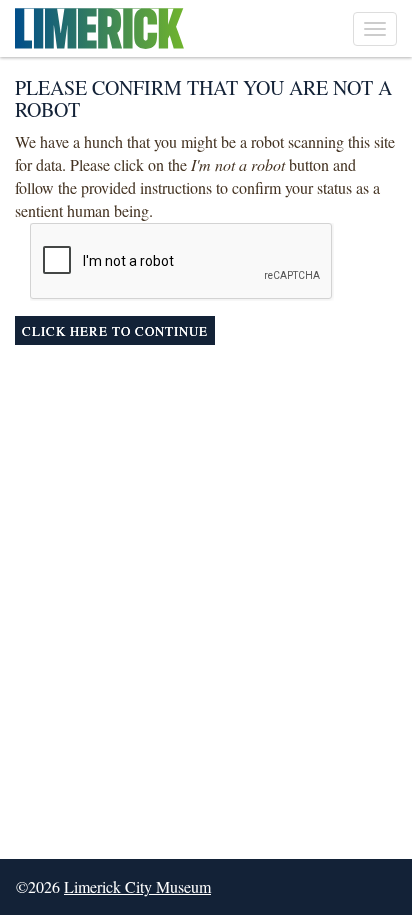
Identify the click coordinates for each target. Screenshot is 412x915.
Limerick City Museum (137, 886)
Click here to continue (115, 331)
